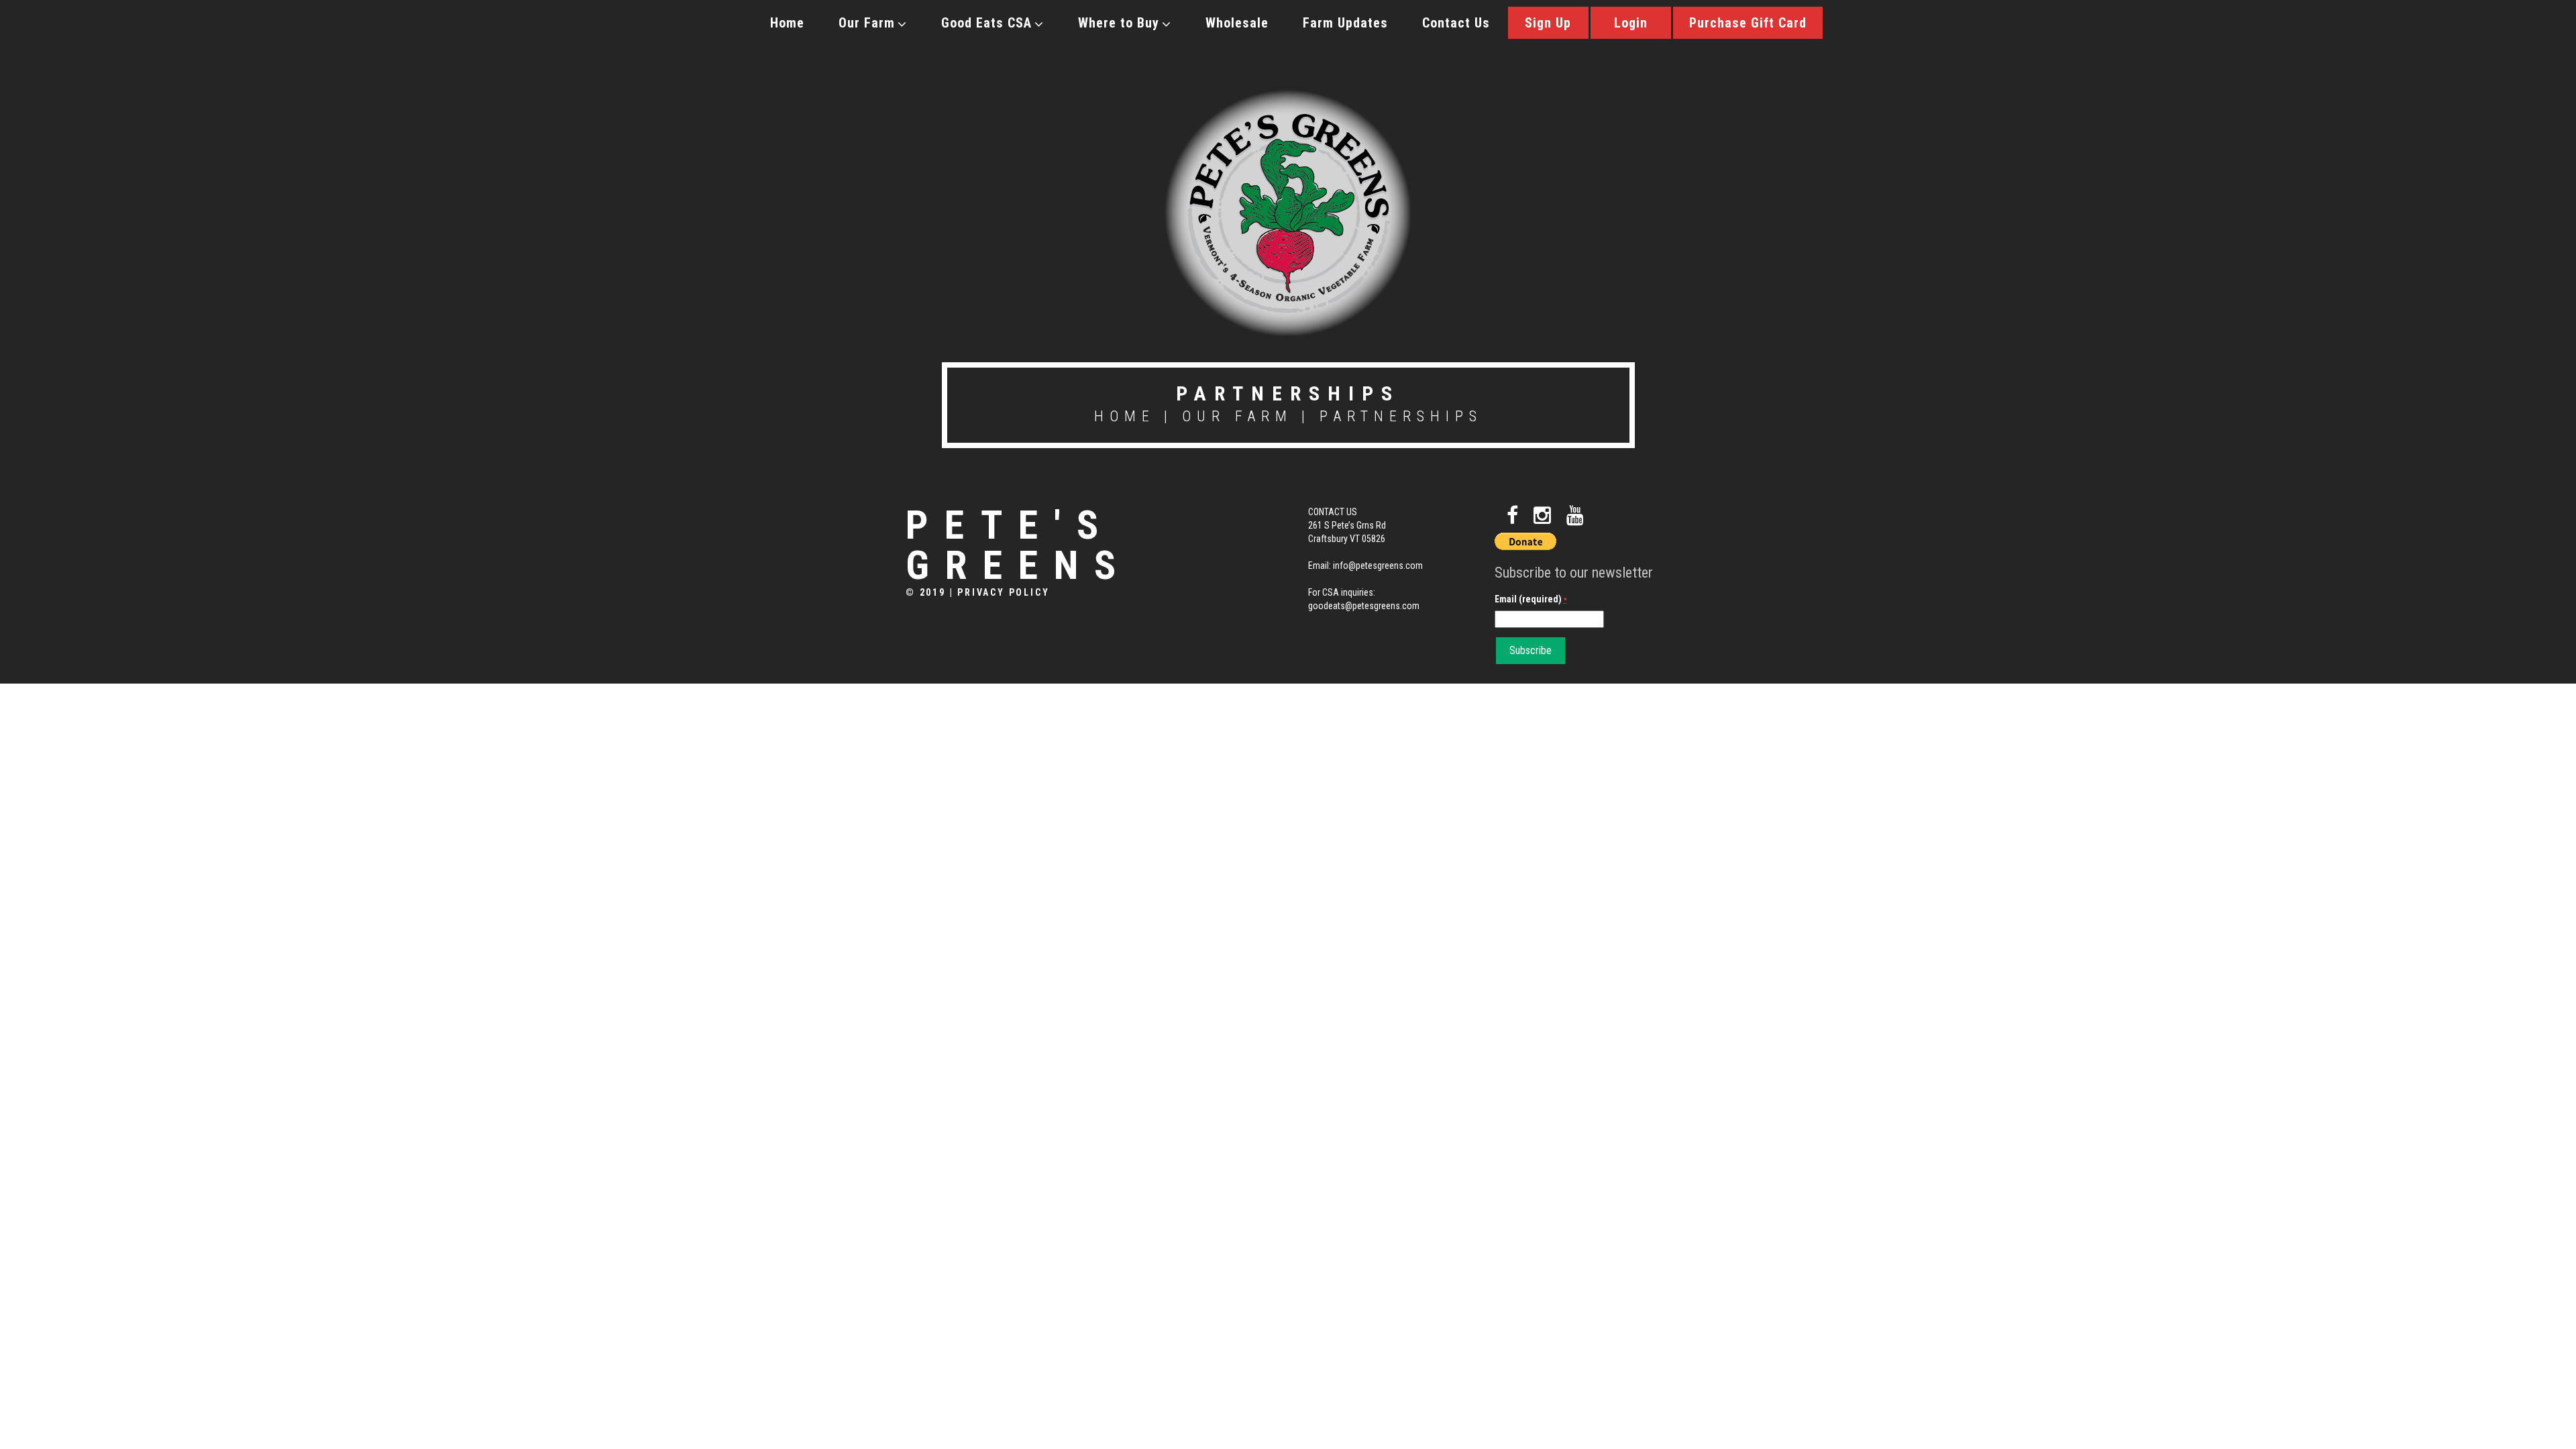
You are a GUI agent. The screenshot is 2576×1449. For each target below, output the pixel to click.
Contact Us (1456, 23)
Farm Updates (1345, 23)
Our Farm (867, 23)
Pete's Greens (1019, 545)
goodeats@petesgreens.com (1364, 606)
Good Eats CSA (986, 23)
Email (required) (1531, 599)
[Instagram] (1542, 516)
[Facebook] (1512, 516)
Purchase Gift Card (1748, 23)
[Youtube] (1575, 516)
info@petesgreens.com (1378, 566)
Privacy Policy (1003, 592)
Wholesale (1237, 23)
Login (1631, 23)
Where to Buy (1119, 23)
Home (787, 23)
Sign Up (1548, 23)
